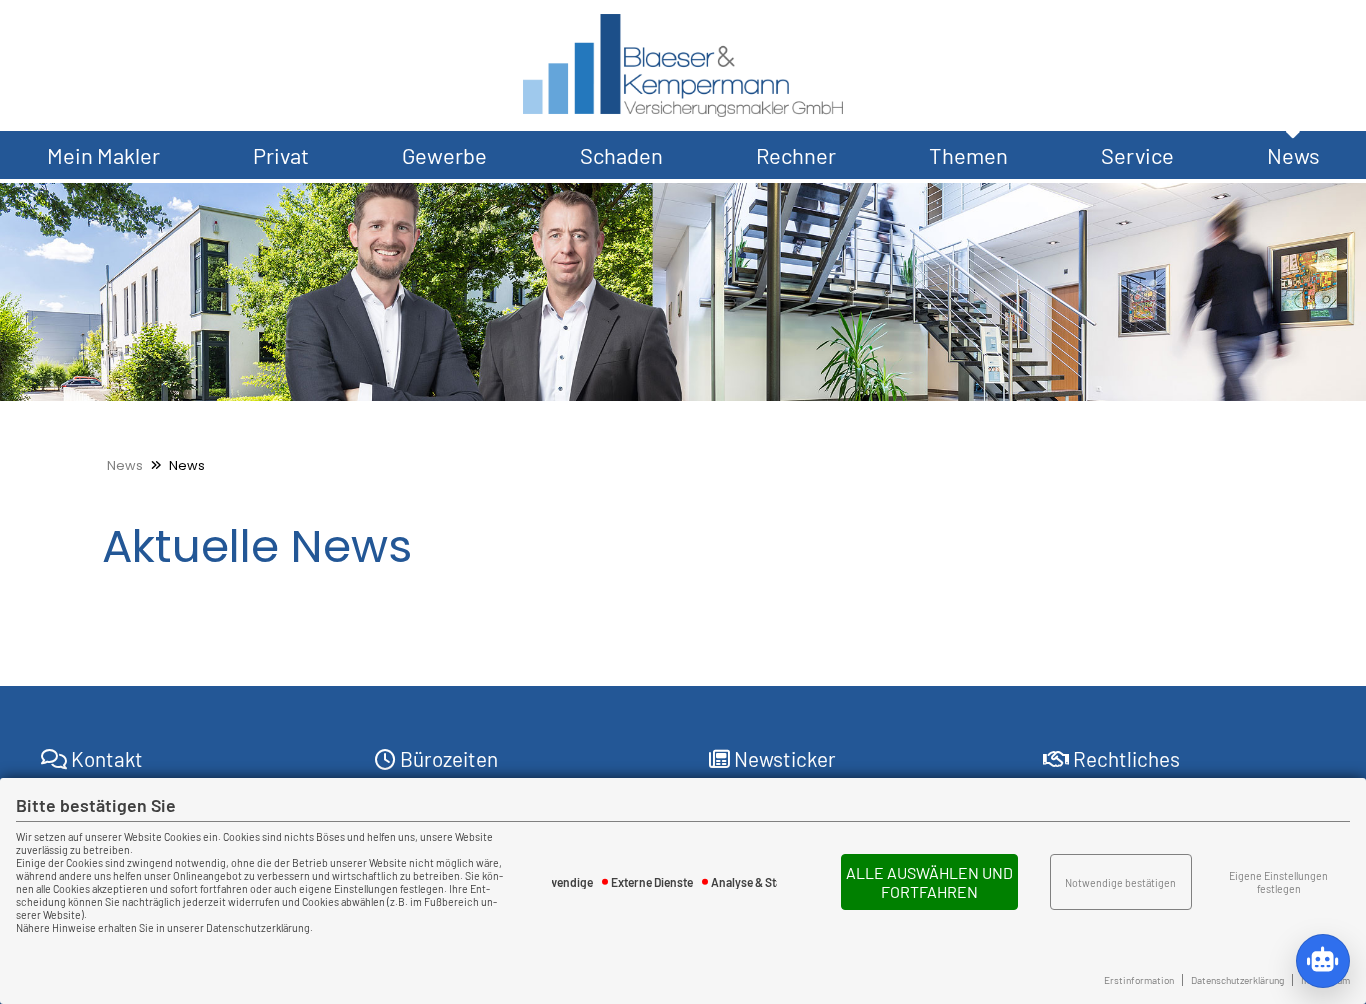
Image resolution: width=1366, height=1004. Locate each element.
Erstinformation (1139, 980)
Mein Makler (103, 155)
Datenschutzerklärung (1237, 980)
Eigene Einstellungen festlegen (1278, 882)
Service (1137, 155)
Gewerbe (444, 155)
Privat (281, 155)
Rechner (796, 155)
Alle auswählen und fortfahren (929, 882)
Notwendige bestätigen (1120, 882)
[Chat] (1323, 961)
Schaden (621, 155)
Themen (968, 155)
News (1293, 155)
